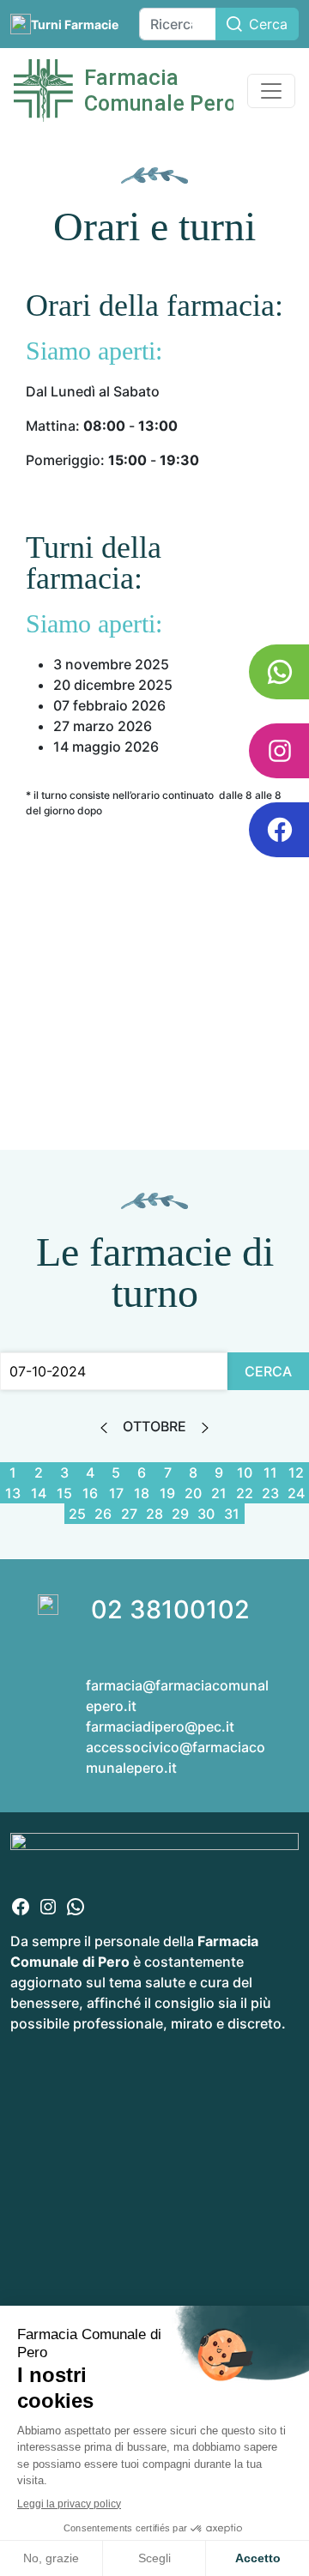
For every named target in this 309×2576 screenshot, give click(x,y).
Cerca (268, 24)
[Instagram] (48, 1905)
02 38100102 (170, 1609)
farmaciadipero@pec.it (160, 1726)
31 (232, 1514)
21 (219, 1493)
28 (154, 1514)
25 (77, 1514)
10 (245, 1472)
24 (296, 1493)
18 (142, 1493)
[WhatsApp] (76, 1905)
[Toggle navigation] (271, 91)
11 (270, 1472)
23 (270, 1493)
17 (116, 1493)
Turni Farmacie (75, 24)
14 (39, 1493)
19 (167, 1493)
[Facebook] (21, 1905)
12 (296, 1472)
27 (129, 1514)
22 (245, 1493)
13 (13, 1493)
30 (206, 1514)
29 (180, 1514)
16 (90, 1493)
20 (193, 1493)
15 (64, 1493)
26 (103, 1514)
